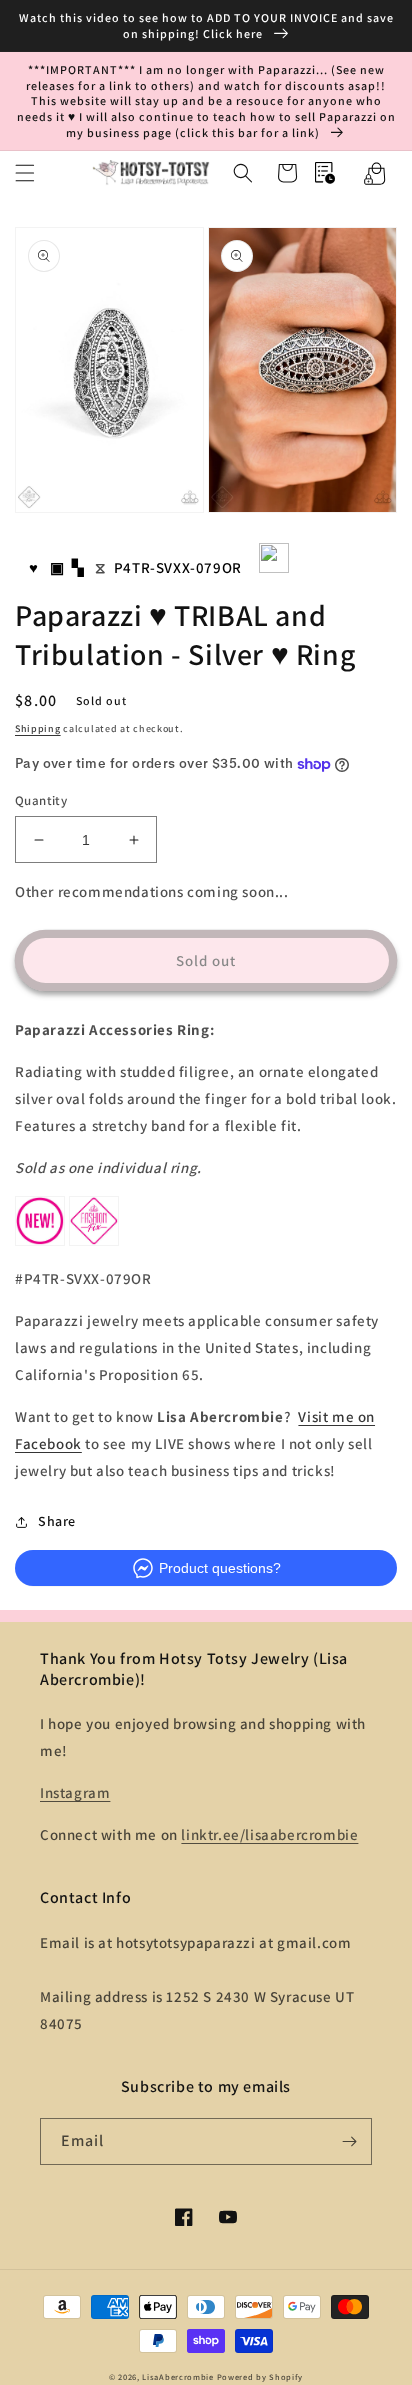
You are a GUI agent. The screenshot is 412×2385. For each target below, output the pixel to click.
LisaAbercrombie (178, 2376)
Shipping (38, 728)
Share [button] (57, 1521)
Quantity (41, 800)
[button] (25, 173)
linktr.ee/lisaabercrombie (269, 1834)
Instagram (75, 1792)
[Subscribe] (349, 2141)
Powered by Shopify (260, 2376)
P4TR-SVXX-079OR (178, 567)
